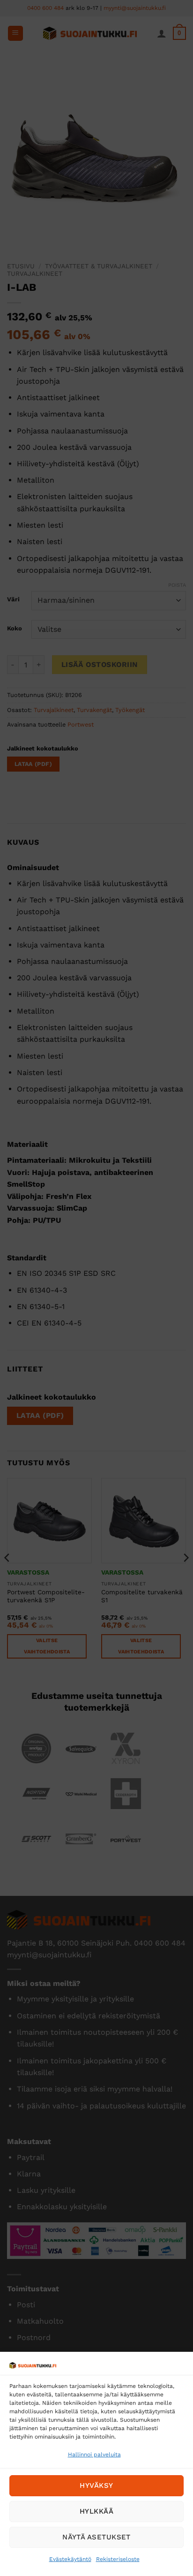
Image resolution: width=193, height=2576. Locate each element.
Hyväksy (96, 2485)
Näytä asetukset (96, 2537)
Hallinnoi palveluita (94, 2455)
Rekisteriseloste (118, 2559)
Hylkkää (96, 2511)
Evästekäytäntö (70, 2559)
